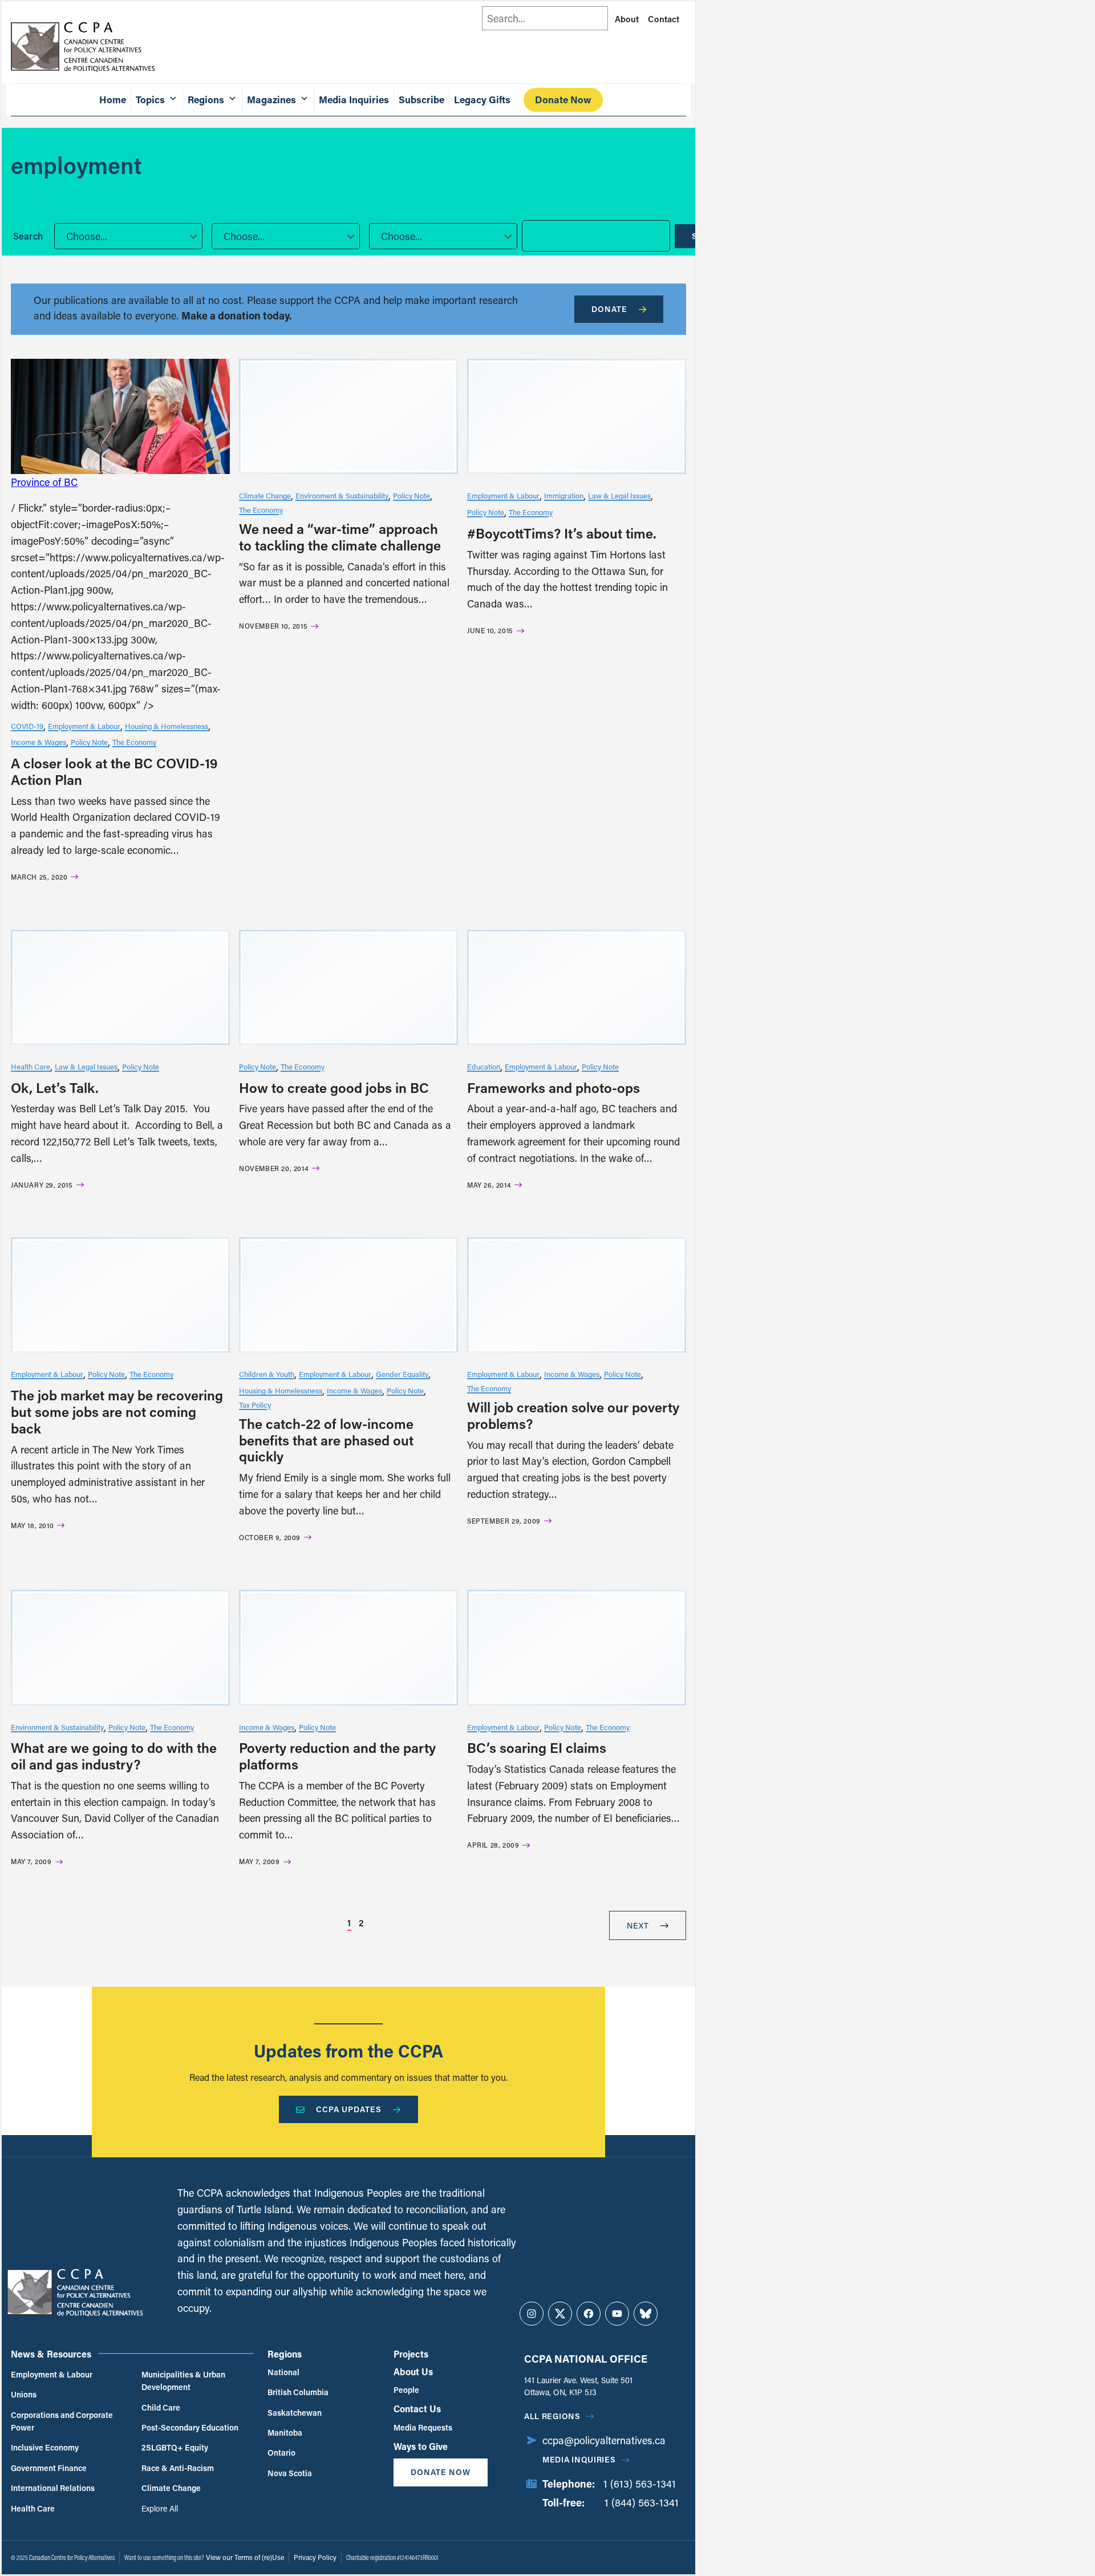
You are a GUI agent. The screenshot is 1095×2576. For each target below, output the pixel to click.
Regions (285, 2354)
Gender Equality (402, 1374)
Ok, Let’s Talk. (55, 1087)
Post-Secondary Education (190, 2427)
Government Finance (49, 2468)
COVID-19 (27, 726)
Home (113, 100)
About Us (413, 2372)
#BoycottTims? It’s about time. (562, 533)
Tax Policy (255, 1405)
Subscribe (421, 100)
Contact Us (417, 2409)
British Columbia (298, 2392)
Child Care (161, 2407)
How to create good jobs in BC (334, 1087)
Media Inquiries (354, 100)
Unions (24, 2394)
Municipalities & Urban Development (183, 2381)
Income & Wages (38, 742)
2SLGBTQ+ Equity (175, 2447)
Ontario (281, 2453)
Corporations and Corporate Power (62, 2421)
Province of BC (44, 482)
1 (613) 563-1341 (640, 2484)
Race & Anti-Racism (178, 2468)
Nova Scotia (290, 2473)
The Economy (134, 742)
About (627, 19)
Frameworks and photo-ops (553, 1087)
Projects (411, 2354)
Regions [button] (206, 100)
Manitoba (285, 2433)
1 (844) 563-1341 (642, 2502)
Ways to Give (421, 2446)
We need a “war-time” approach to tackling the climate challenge (340, 537)
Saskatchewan (295, 2413)
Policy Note (89, 742)
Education (484, 1066)
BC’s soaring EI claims (537, 1747)
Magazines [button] (271, 100)
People (406, 2390)
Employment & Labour (84, 726)
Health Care (31, 1066)
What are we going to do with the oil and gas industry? (114, 1756)
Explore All (160, 2508)
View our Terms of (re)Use (245, 2557)
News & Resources (51, 2354)
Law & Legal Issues (619, 495)
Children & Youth (267, 1374)
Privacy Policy (315, 2557)
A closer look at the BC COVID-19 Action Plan (114, 771)
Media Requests (423, 2427)
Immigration (564, 495)
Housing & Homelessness (167, 726)
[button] (128, 236)
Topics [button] (150, 100)
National (283, 2372)
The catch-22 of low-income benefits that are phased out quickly (326, 1440)
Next (638, 1925)
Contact (664, 19)
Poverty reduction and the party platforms (337, 1756)
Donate (609, 309)
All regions (552, 2416)
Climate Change (265, 495)
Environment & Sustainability (342, 495)
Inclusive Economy (45, 2447)
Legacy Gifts (482, 100)
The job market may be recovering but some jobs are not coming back (117, 1411)
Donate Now (563, 100)
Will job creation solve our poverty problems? (573, 1415)
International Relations (53, 2488)
